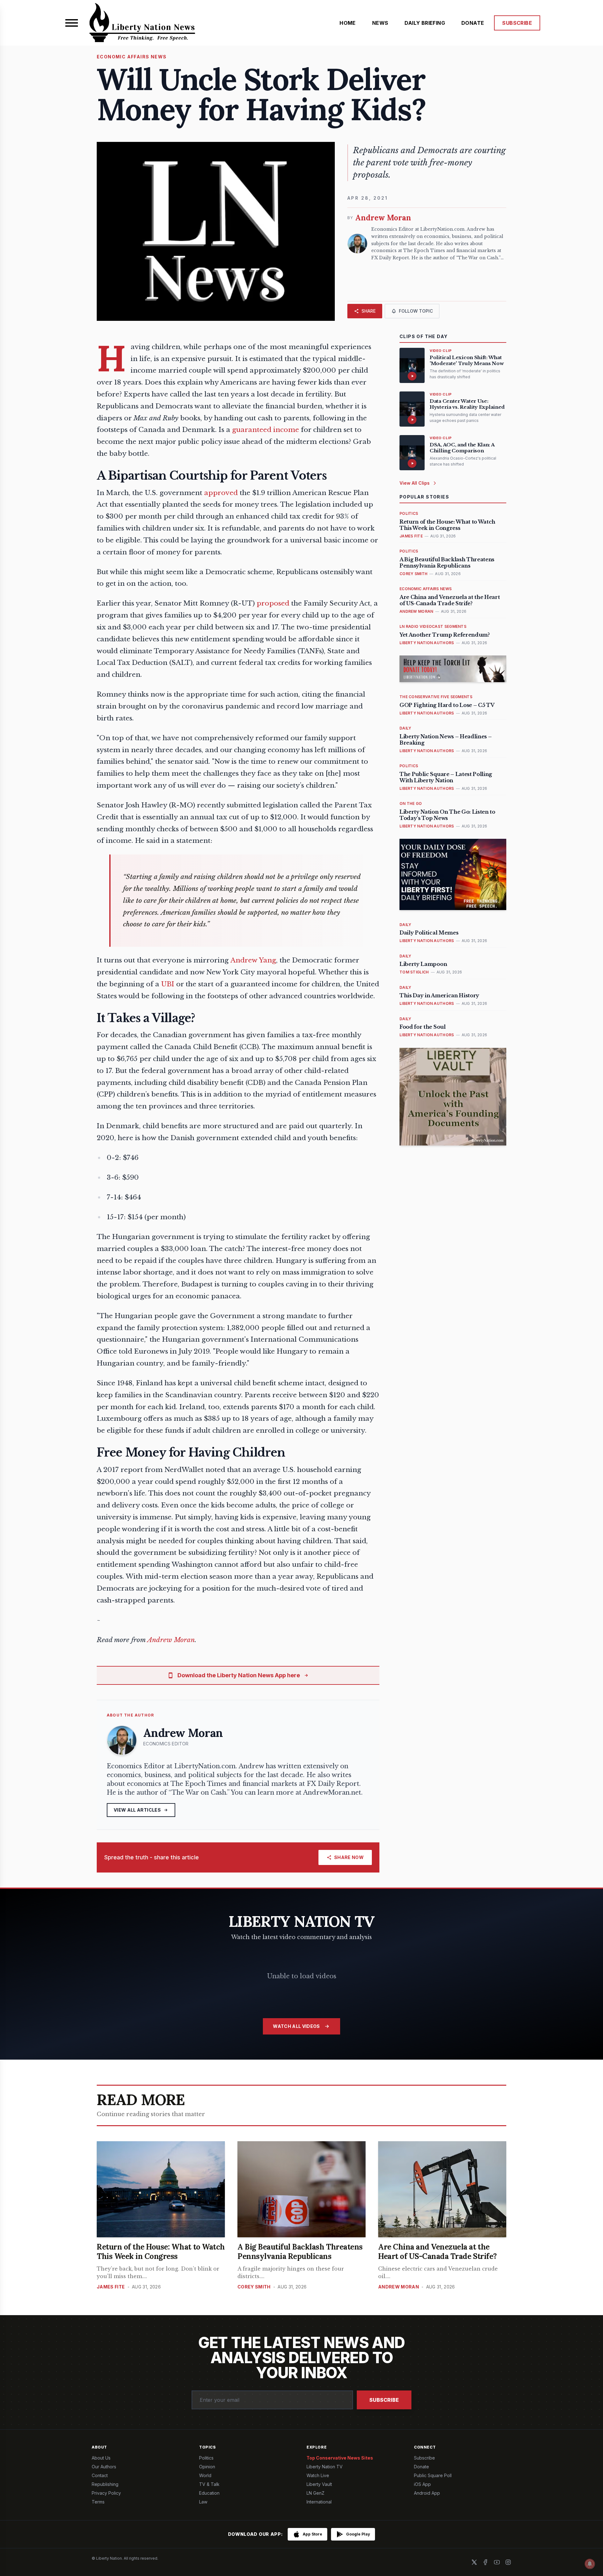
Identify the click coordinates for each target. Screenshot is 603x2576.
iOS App (422, 2484)
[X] (474, 2562)
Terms (98, 2502)
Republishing (105, 2484)
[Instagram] (508, 2562)
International (319, 2502)
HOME (348, 23)
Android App (427, 2493)
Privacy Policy (106, 2493)
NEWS (380, 23)
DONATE (473, 23)
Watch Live (318, 2475)
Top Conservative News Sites (340, 2458)
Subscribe (384, 2400)
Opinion (207, 2467)
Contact (100, 2475)
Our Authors (104, 2467)
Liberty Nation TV (325, 2467)
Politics (206, 2458)
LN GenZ (315, 2493)
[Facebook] (486, 2562)
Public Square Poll (433, 2475)
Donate (421, 2467)
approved (221, 493)
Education (209, 2493)
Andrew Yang (253, 960)
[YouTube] (497, 2562)
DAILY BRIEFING (425, 23)
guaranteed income (266, 430)
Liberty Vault (319, 2484)
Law (203, 2502)
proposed (273, 603)
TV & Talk (209, 2484)
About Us (101, 2458)
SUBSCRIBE (517, 23)
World (205, 2475)
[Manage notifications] (590, 2564)
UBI (168, 984)
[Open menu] (72, 23)
